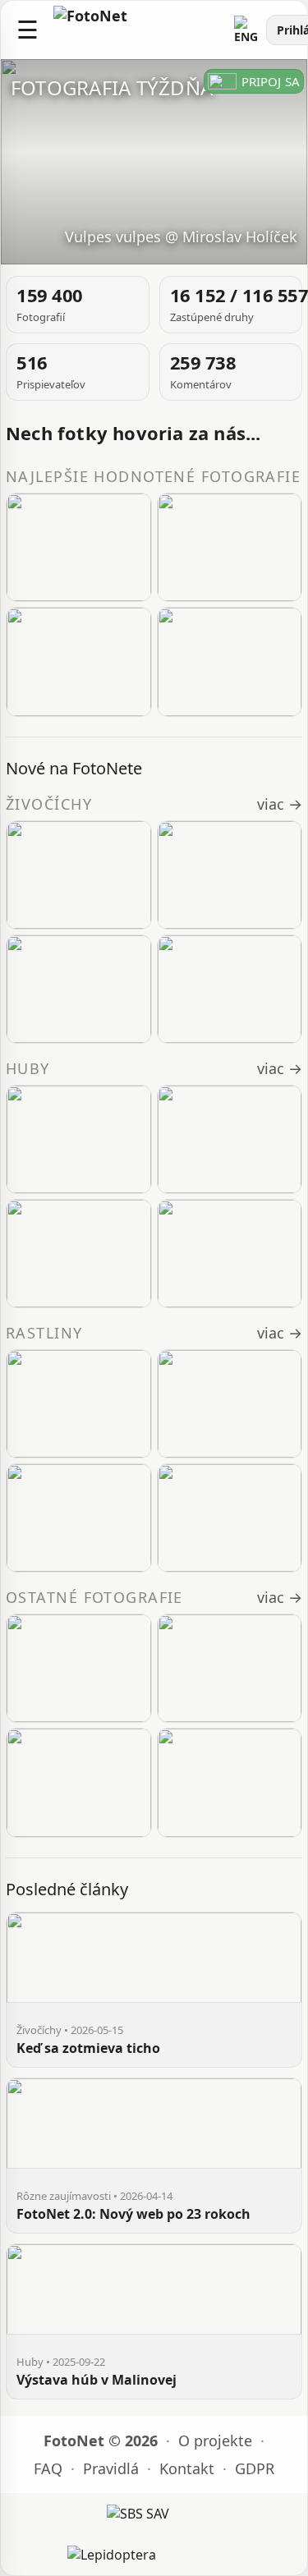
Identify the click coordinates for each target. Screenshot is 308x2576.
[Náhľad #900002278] (79, 1668)
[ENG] (246, 30)
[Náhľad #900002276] (230, 661)
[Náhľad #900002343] (79, 989)
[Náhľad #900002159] (230, 1782)
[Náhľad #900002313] (79, 1404)
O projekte (215, 2441)
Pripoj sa (271, 81)
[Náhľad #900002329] (79, 1139)
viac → (280, 804)
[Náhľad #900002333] (230, 989)
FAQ (48, 2468)
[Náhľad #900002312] (230, 1404)
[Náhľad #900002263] (230, 547)
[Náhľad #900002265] (79, 547)
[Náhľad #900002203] (79, 1782)
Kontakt (187, 2468)
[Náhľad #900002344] (230, 875)
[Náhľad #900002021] (230, 1254)
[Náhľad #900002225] (230, 1668)
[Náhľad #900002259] (230, 1139)
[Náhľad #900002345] (79, 875)
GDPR (255, 2468)
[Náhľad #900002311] (79, 1518)
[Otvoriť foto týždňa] (154, 162)
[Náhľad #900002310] (230, 1518)
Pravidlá (111, 2468)
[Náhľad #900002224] (79, 1254)
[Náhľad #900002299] (79, 661)
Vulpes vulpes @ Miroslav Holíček (181, 236)
